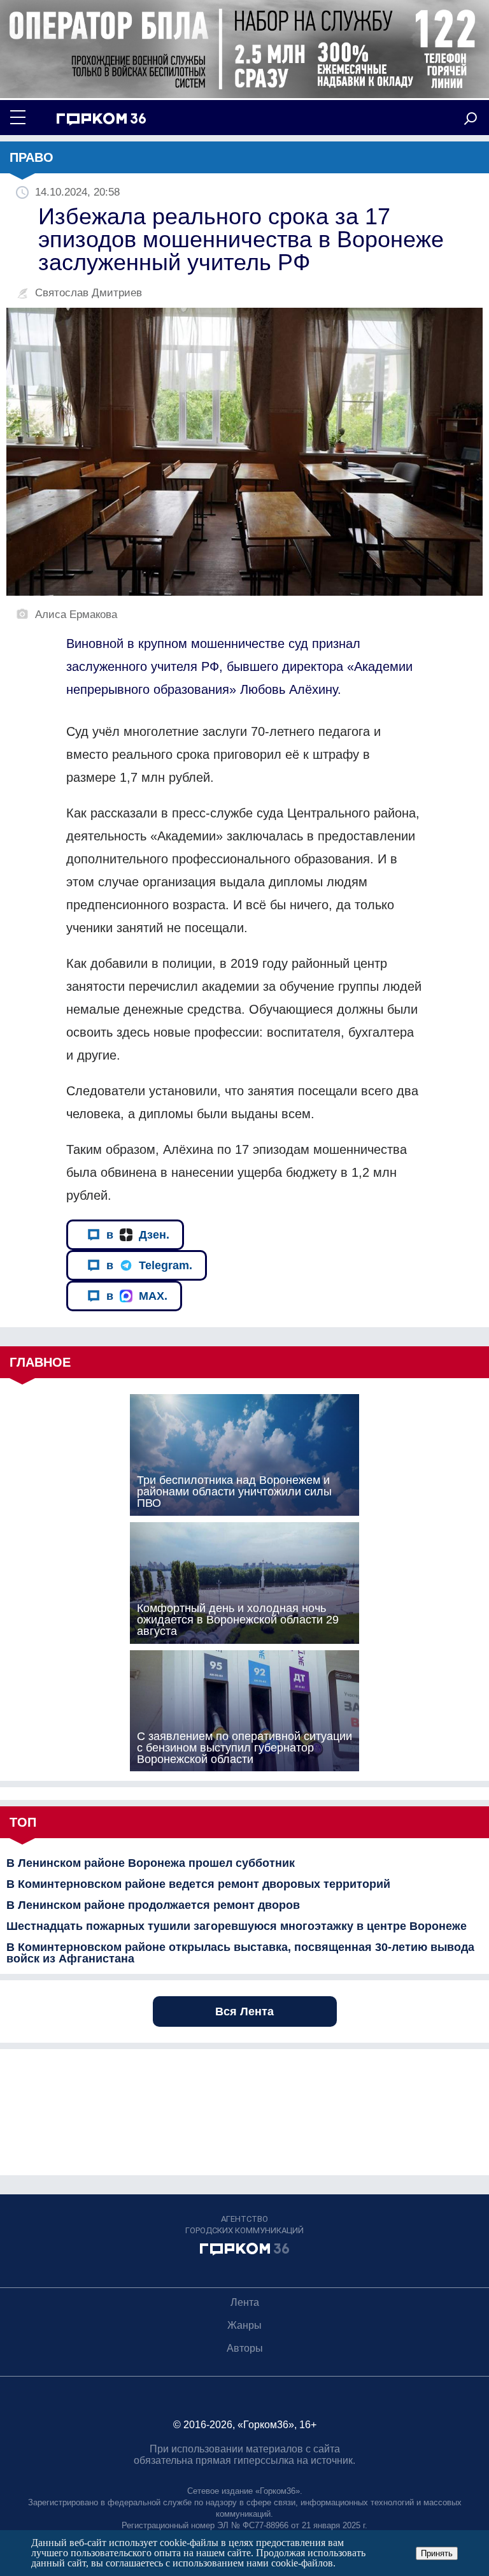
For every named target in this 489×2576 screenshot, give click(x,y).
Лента (245, 2302)
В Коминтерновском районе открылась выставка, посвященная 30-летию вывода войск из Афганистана (240, 1953)
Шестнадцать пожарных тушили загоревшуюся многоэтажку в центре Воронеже (237, 1926)
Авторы (245, 2348)
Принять (437, 2553)
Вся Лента (244, 2011)
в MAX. (137, 1296)
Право (32, 157)
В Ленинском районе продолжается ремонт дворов (153, 1905)
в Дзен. (138, 1235)
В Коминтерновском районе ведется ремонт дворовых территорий (198, 1884)
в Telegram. (149, 1265)
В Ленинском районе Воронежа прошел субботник (151, 1863)
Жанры (244, 2325)
